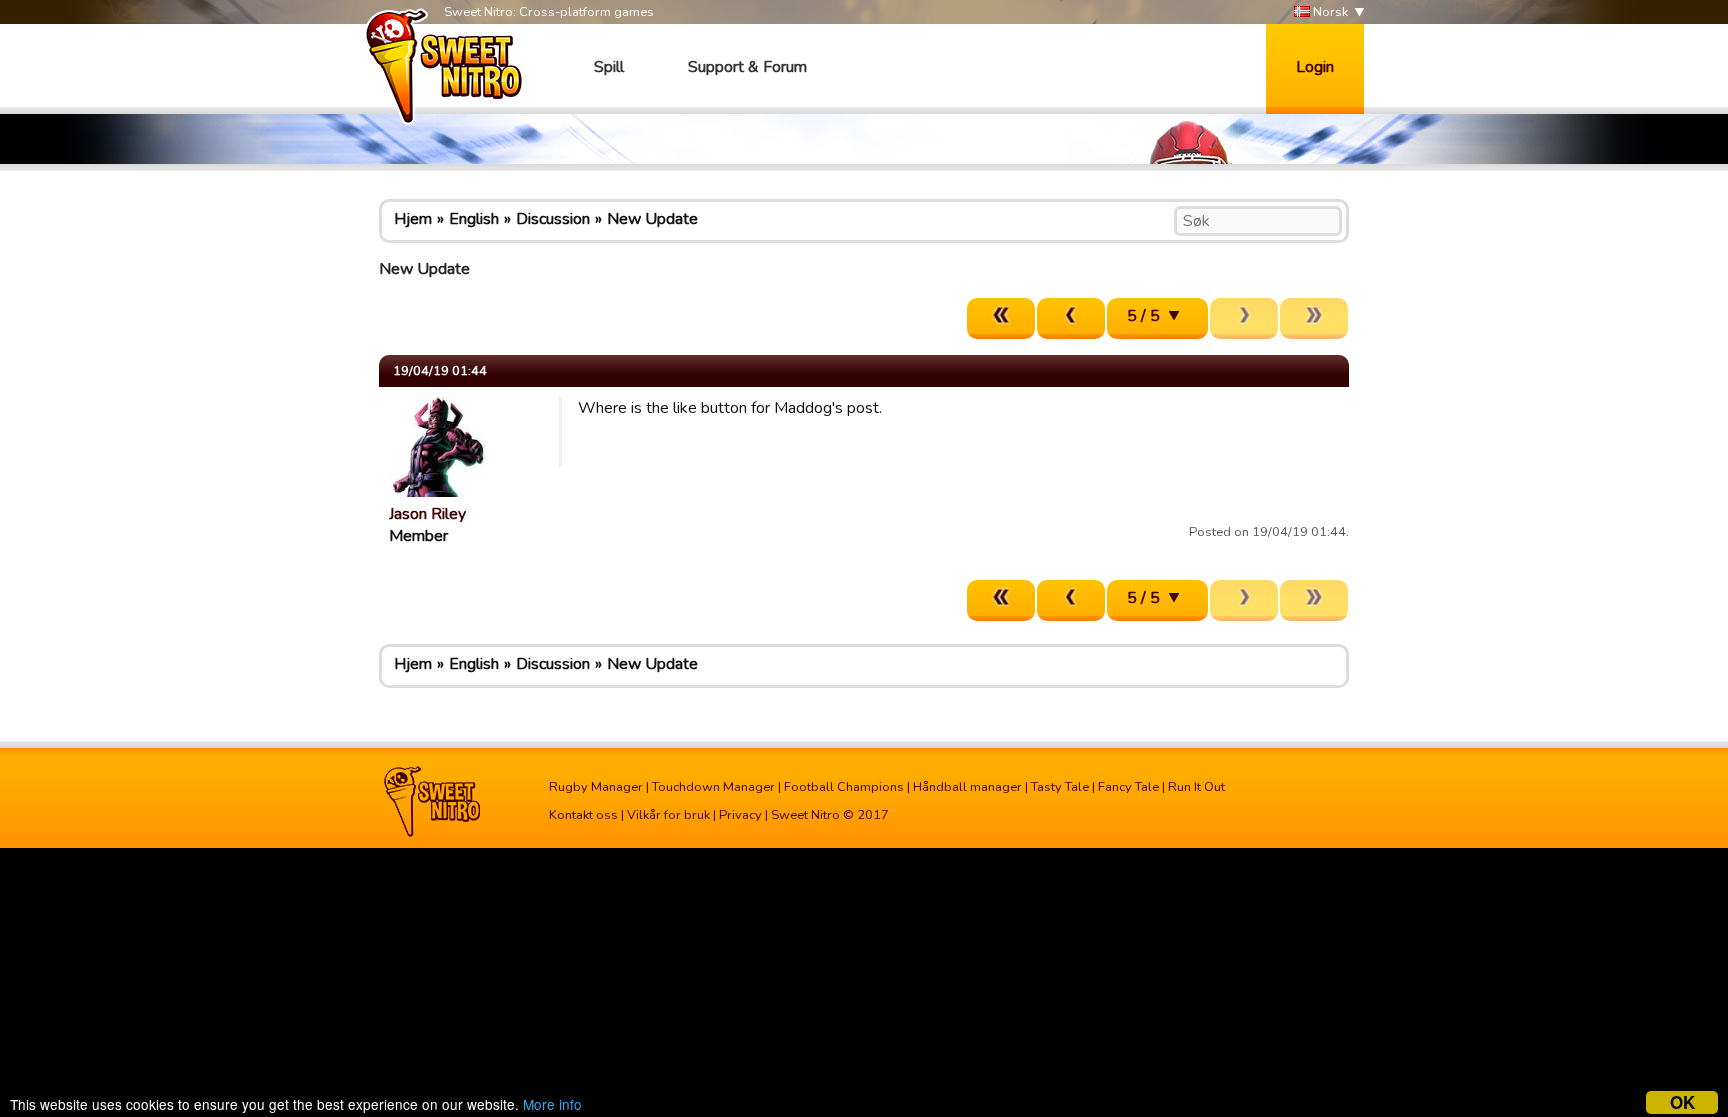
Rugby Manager (596, 787)
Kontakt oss (583, 815)
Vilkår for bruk (668, 815)
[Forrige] (1071, 318)
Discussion (553, 219)
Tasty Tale (1060, 787)
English (474, 219)
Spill (609, 67)
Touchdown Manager (713, 787)
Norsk (1329, 12)
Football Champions (844, 787)
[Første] (1001, 318)
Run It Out (1196, 787)
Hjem (413, 219)
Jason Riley (427, 514)
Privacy (740, 815)
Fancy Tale (1128, 787)
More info (552, 1104)
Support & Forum (747, 67)
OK (1682, 1102)
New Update (652, 219)
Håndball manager (967, 787)
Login (1315, 67)
